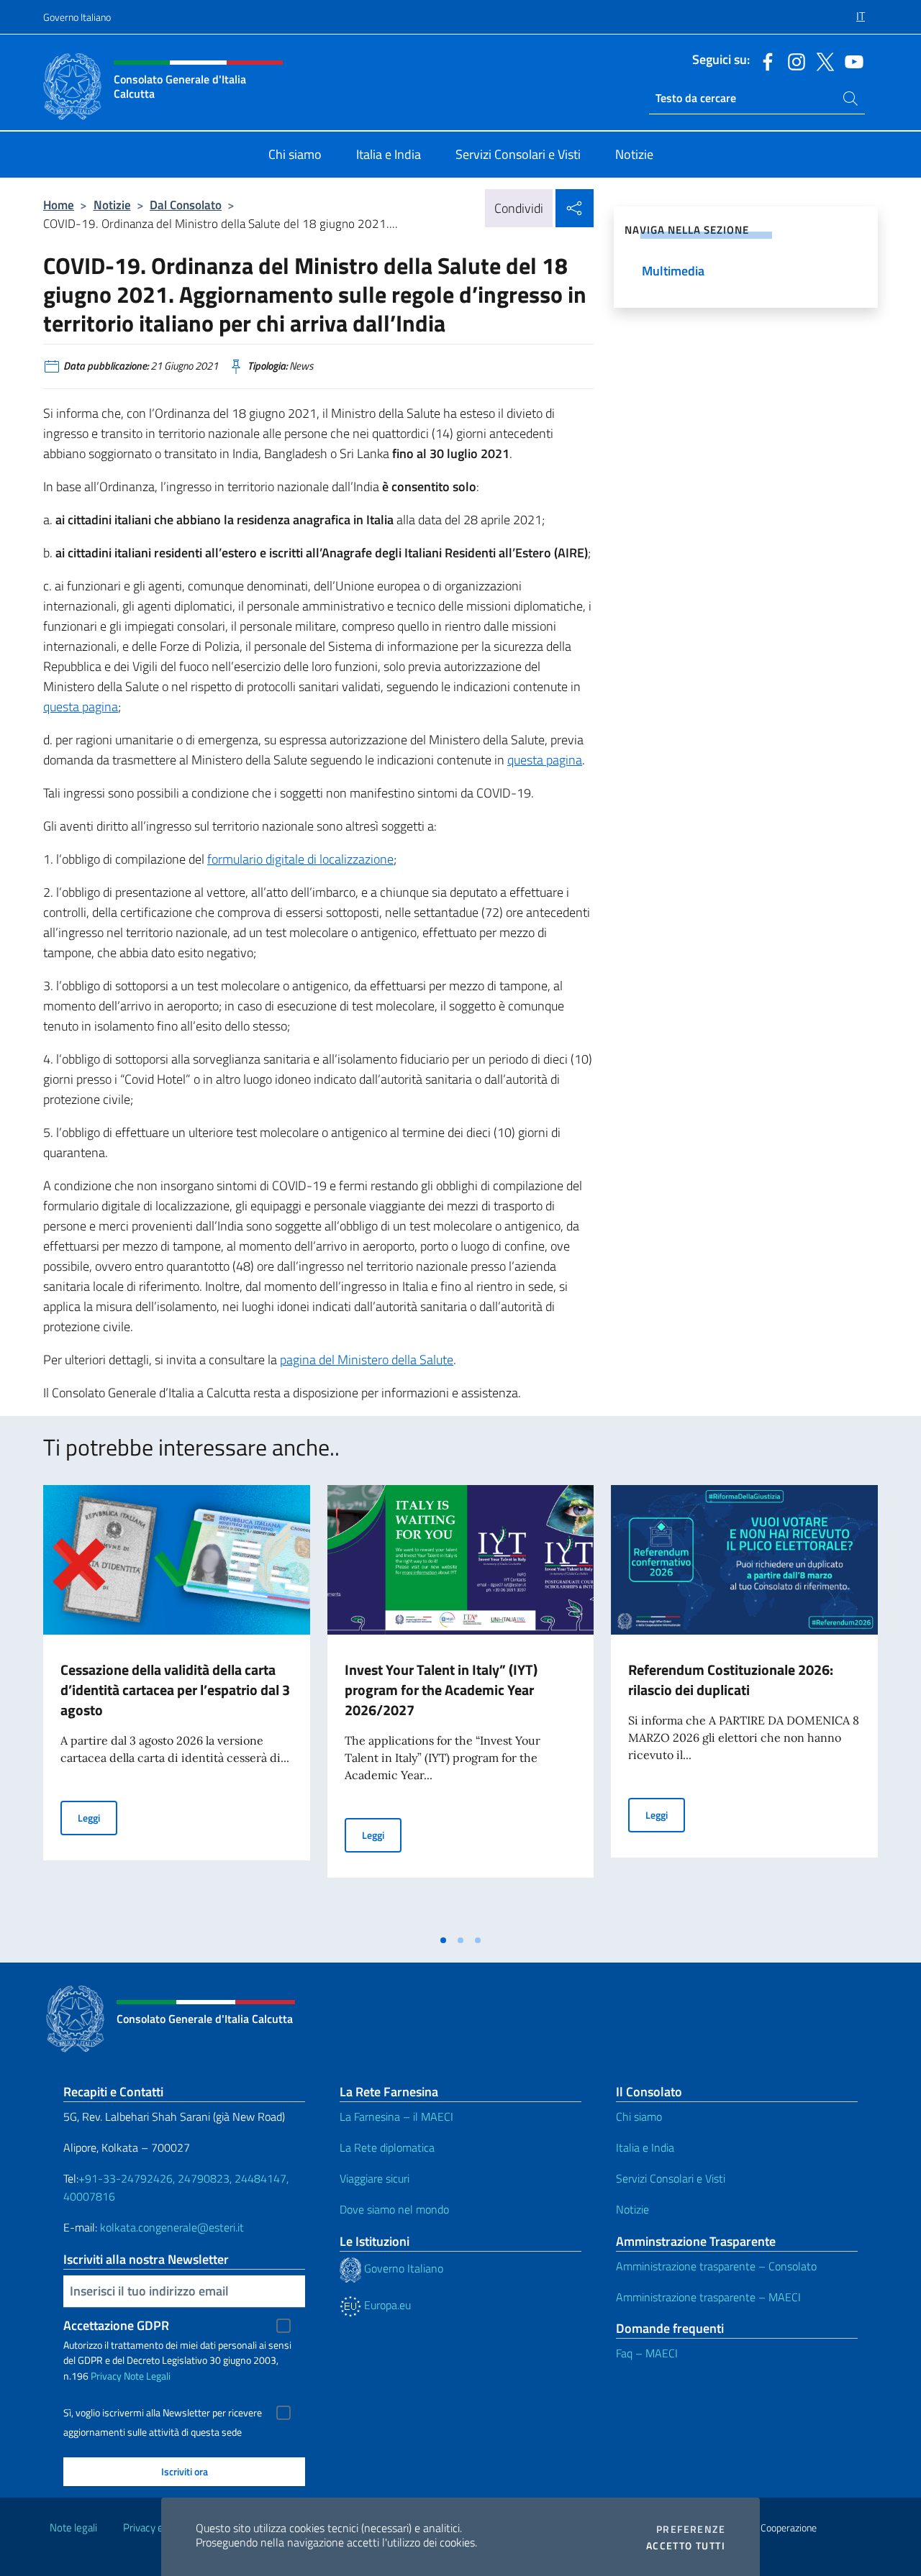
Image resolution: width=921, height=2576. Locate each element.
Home (59, 205)
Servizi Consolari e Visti (671, 2178)
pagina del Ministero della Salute (367, 1360)
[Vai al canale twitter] (822, 60)
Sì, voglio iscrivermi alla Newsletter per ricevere (163, 2413)
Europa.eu (386, 2305)
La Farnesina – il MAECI (396, 2116)
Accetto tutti (686, 2546)
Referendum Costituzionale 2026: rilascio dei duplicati (731, 1680)
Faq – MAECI (647, 2353)
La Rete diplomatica (387, 2147)
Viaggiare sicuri (375, 2178)
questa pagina (81, 707)
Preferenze (691, 2529)
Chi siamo (639, 2116)
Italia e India (645, 2147)
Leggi (97, 1817)
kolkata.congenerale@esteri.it (172, 2227)
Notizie (112, 205)
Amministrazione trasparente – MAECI (708, 2297)
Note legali (73, 2527)
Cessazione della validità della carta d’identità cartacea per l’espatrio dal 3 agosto (175, 1690)
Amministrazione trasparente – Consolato (716, 2266)
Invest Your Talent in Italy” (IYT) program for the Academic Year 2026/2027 (441, 1690)
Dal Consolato (186, 205)
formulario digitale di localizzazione (300, 859)
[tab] (443, 1940)
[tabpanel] (177, 1706)
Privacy (106, 2376)
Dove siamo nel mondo (394, 2209)
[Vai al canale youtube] (850, 60)
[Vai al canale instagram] (793, 60)
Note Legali (147, 2376)
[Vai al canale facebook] (764, 60)
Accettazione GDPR (116, 2325)
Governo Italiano (77, 17)
